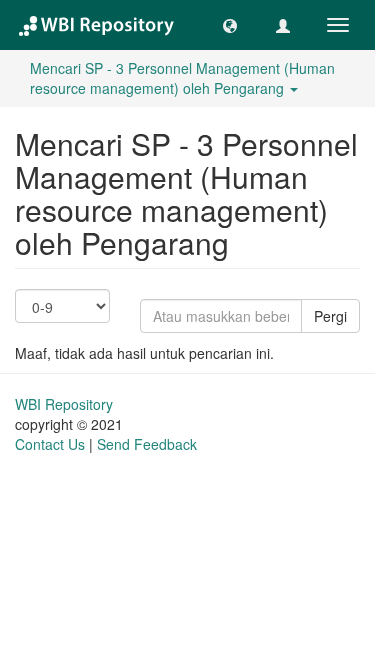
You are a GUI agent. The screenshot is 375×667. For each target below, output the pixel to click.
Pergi (330, 316)
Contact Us (50, 444)
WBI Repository (64, 404)
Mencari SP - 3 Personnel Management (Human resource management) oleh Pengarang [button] (182, 78)
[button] (230, 25)
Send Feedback (147, 444)
